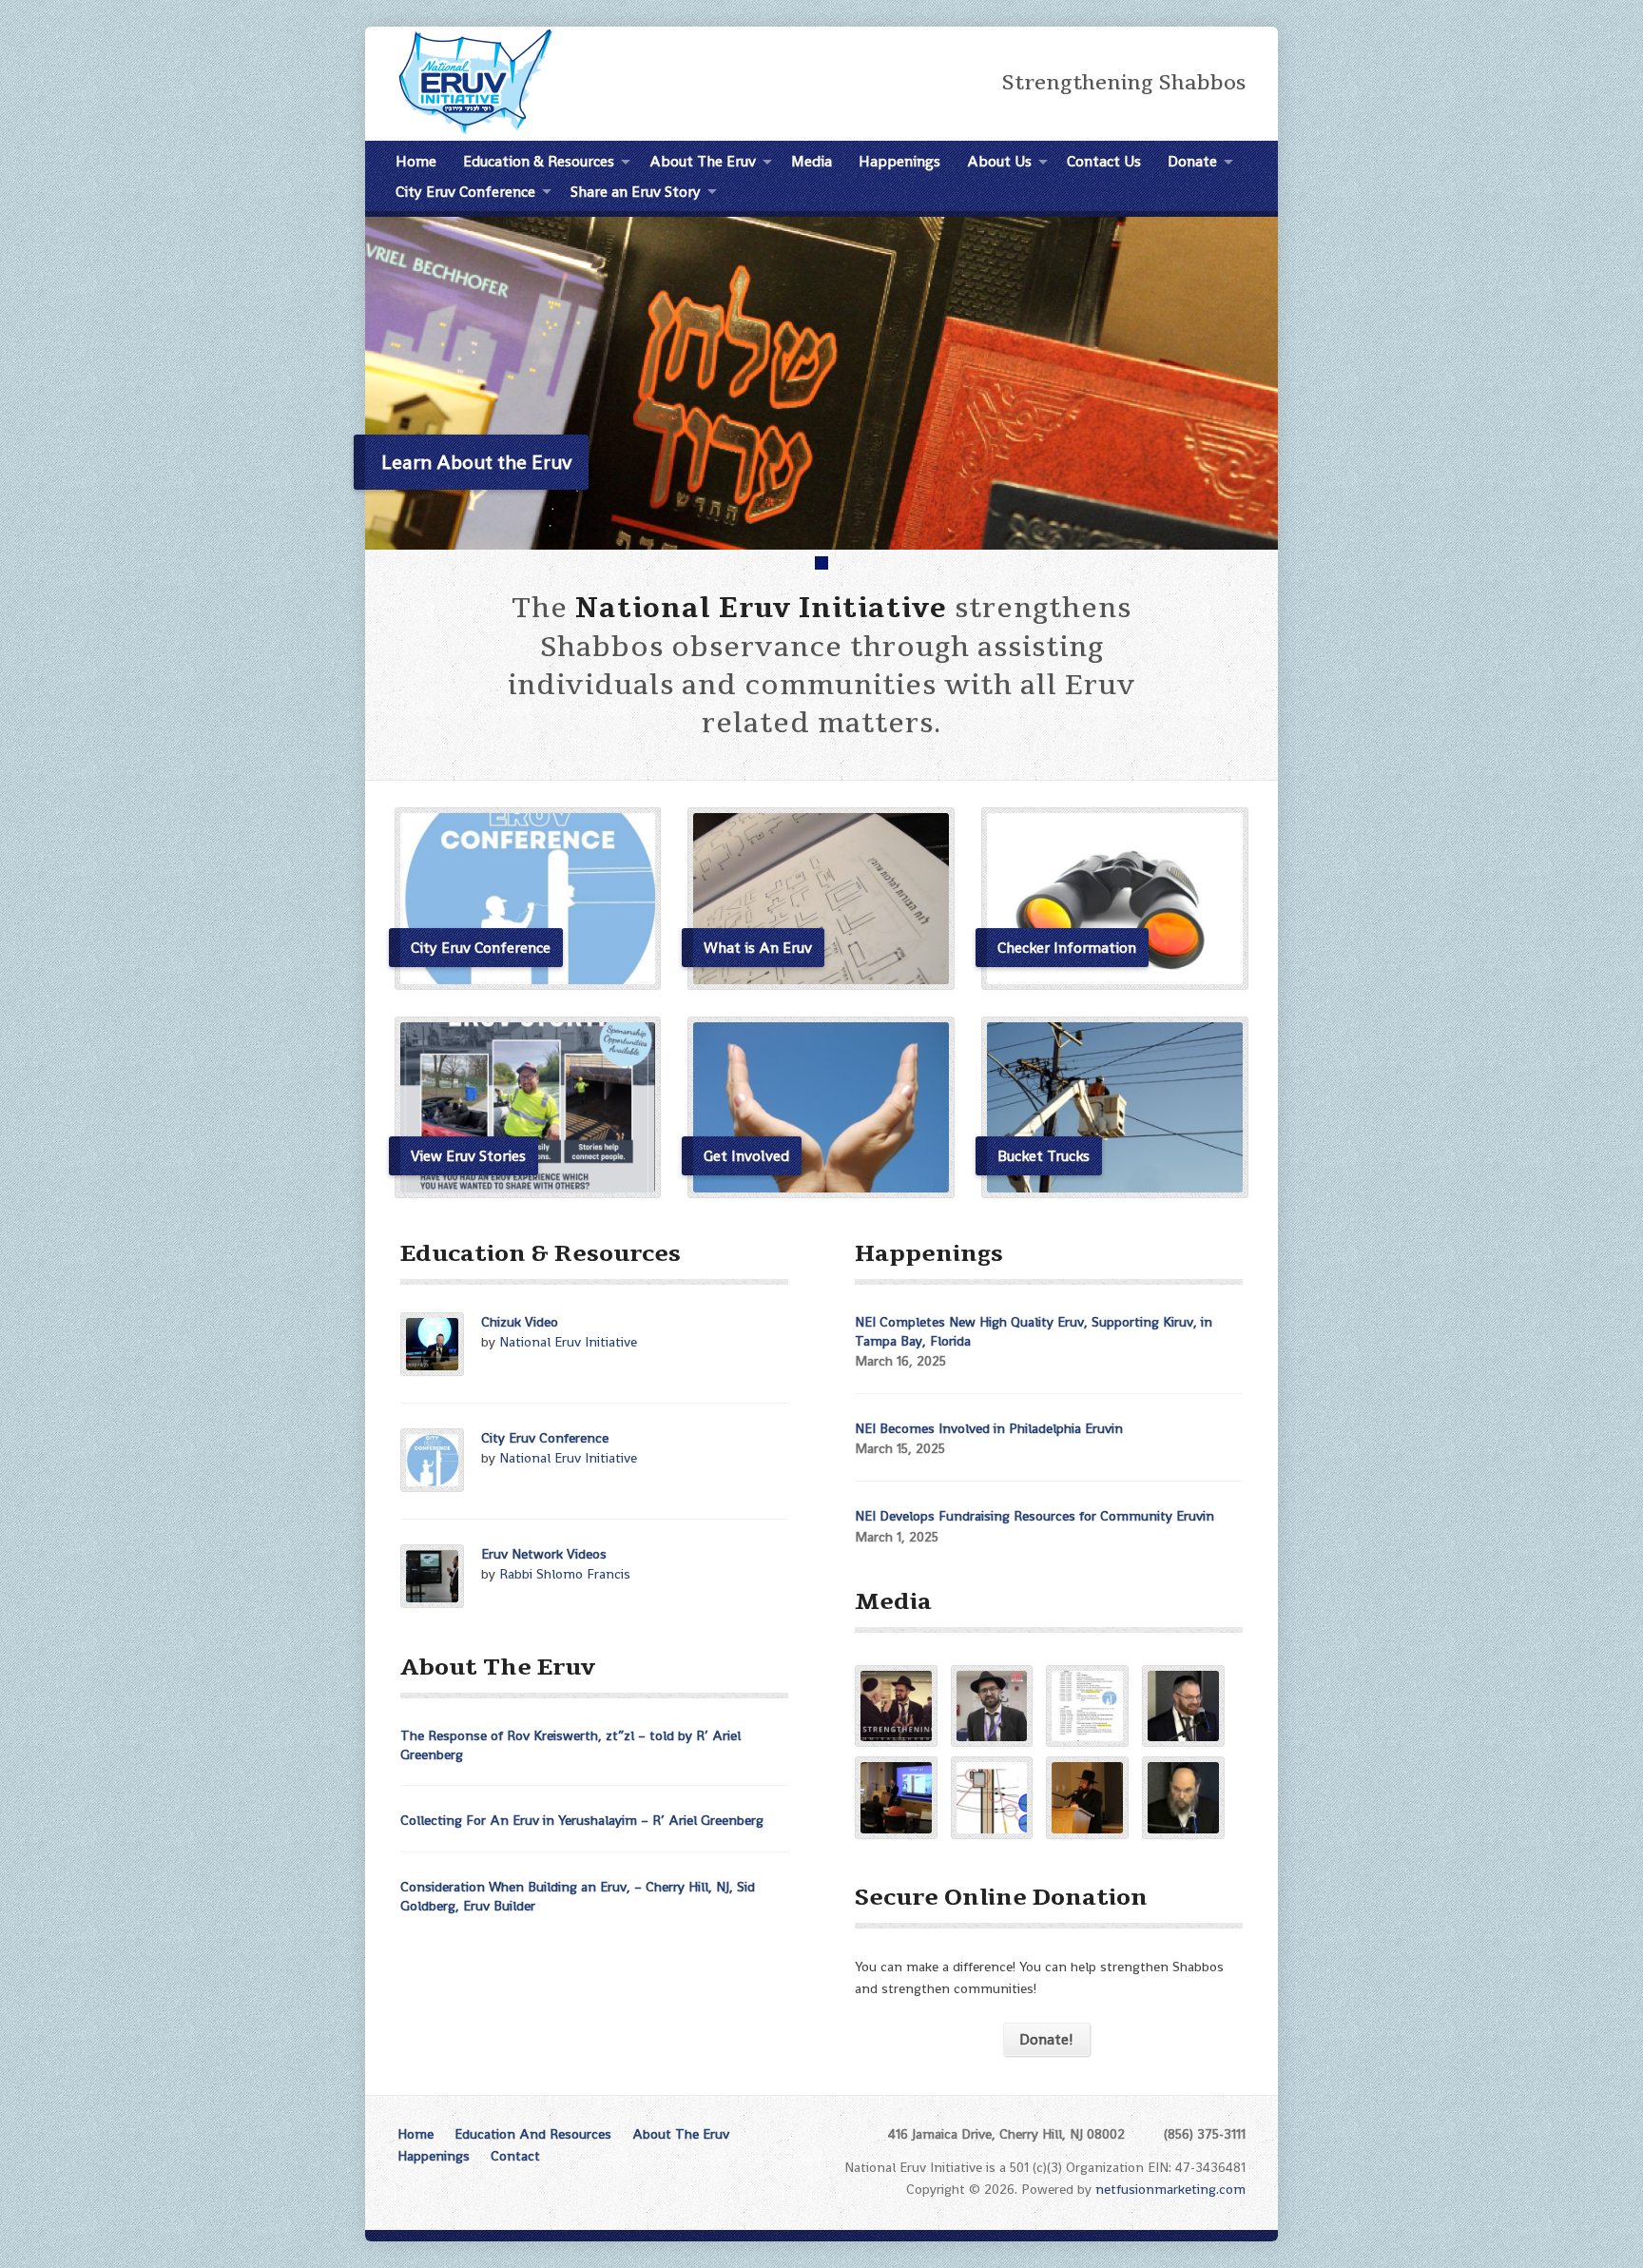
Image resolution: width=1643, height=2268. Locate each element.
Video (490, 1364)
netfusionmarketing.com (1170, 2189)
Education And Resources (533, 2134)
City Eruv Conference (545, 1438)
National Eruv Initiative (568, 1342)
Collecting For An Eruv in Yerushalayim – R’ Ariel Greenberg (582, 1820)
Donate (1192, 161)
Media (812, 161)
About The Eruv (703, 161)
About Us (999, 161)
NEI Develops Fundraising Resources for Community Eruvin (1034, 1516)
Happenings (899, 161)
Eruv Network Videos (544, 1554)
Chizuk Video (520, 1322)
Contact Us (1104, 161)
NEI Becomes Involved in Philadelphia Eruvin (989, 1428)
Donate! (1046, 2039)
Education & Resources (539, 161)
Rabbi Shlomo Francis (565, 1574)
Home (416, 161)
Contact (515, 2156)
